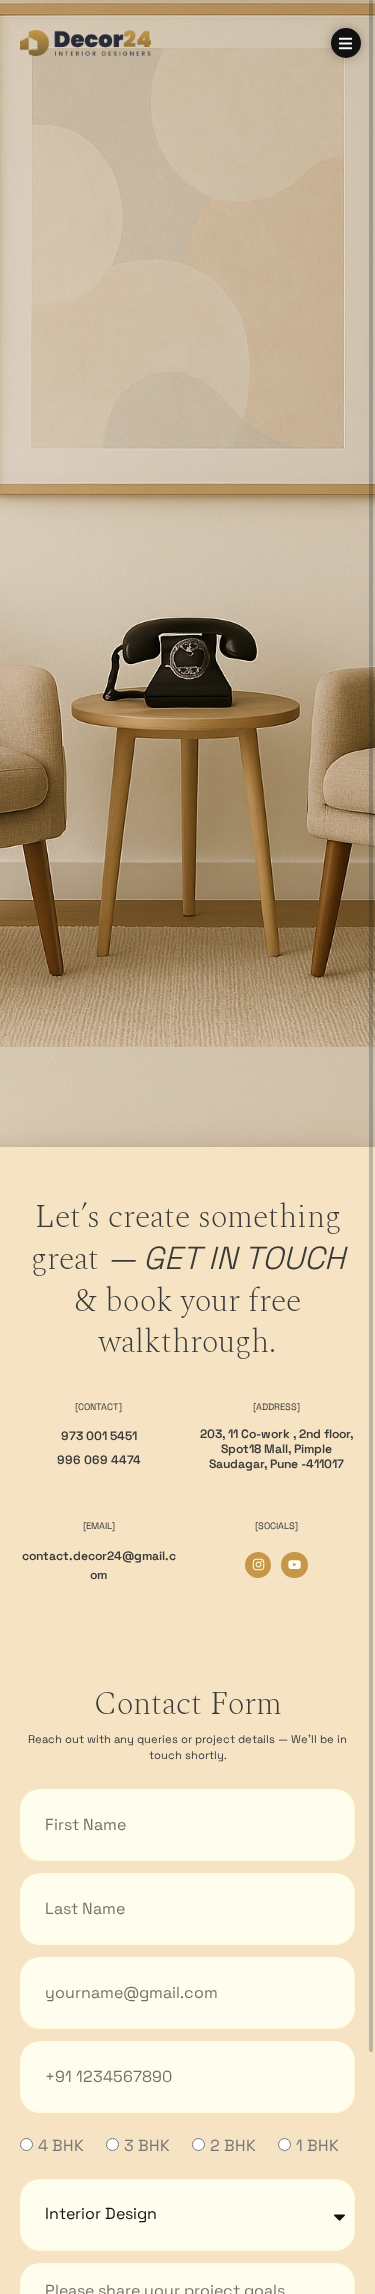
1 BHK (317, 2145)
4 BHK (61, 2145)
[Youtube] (294, 1565)
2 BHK (233, 2145)
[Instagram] (258, 1565)
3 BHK (147, 2145)
